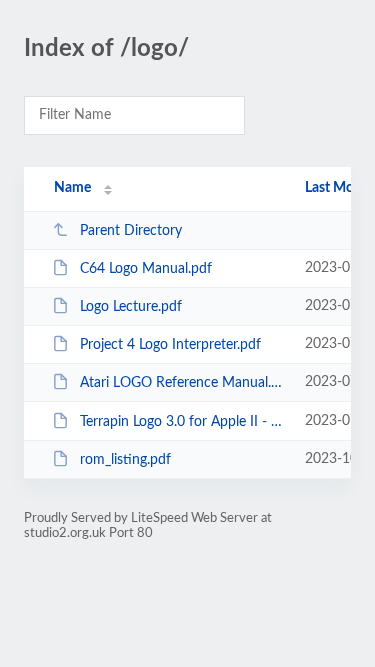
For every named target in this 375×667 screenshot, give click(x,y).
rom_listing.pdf (125, 460)
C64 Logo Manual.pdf (146, 269)
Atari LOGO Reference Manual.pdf (183, 383)
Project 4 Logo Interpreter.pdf (170, 345)
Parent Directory (131, 231)
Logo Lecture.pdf (131, 307)
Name (72, 188)
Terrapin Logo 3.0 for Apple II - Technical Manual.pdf (183, 422)
